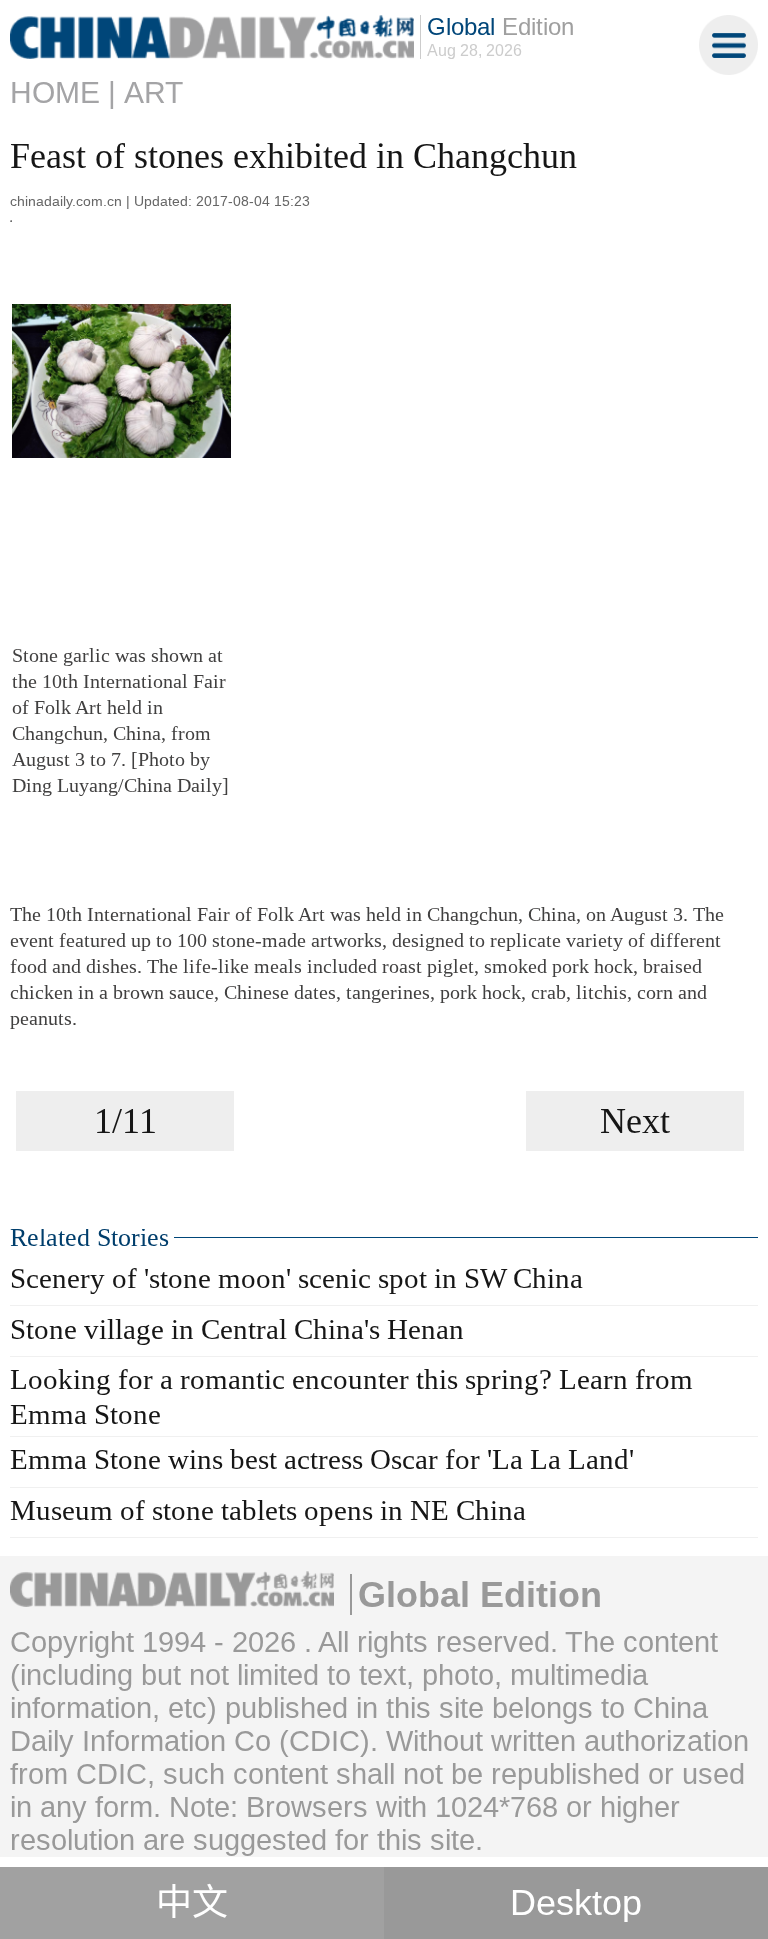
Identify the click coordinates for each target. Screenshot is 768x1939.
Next (635, 1121)
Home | (63, 92)
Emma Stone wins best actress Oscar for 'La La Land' (322, 1459)
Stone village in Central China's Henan (237, 1329)
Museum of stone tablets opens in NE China (268, 1510)
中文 (192, 1903)
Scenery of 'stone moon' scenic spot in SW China (296, 1278)
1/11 (125, 1121)
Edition (500, 26)
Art (153, 92)
